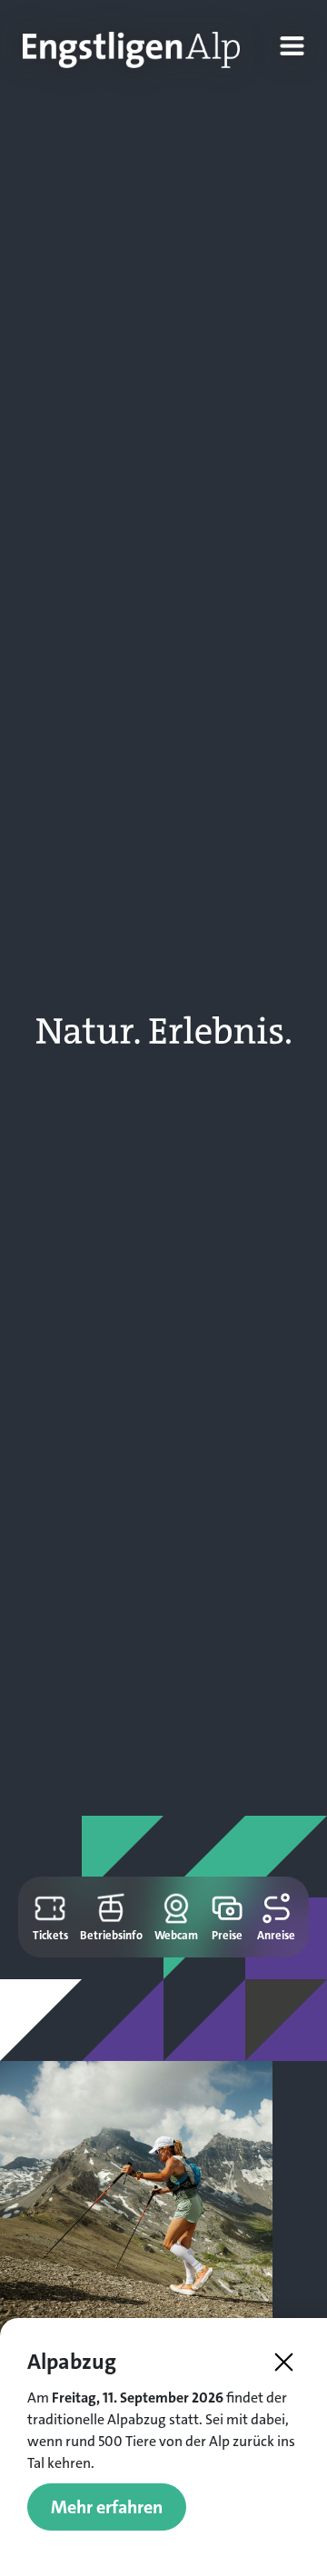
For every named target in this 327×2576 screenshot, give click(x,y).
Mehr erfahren (107, 2507)
